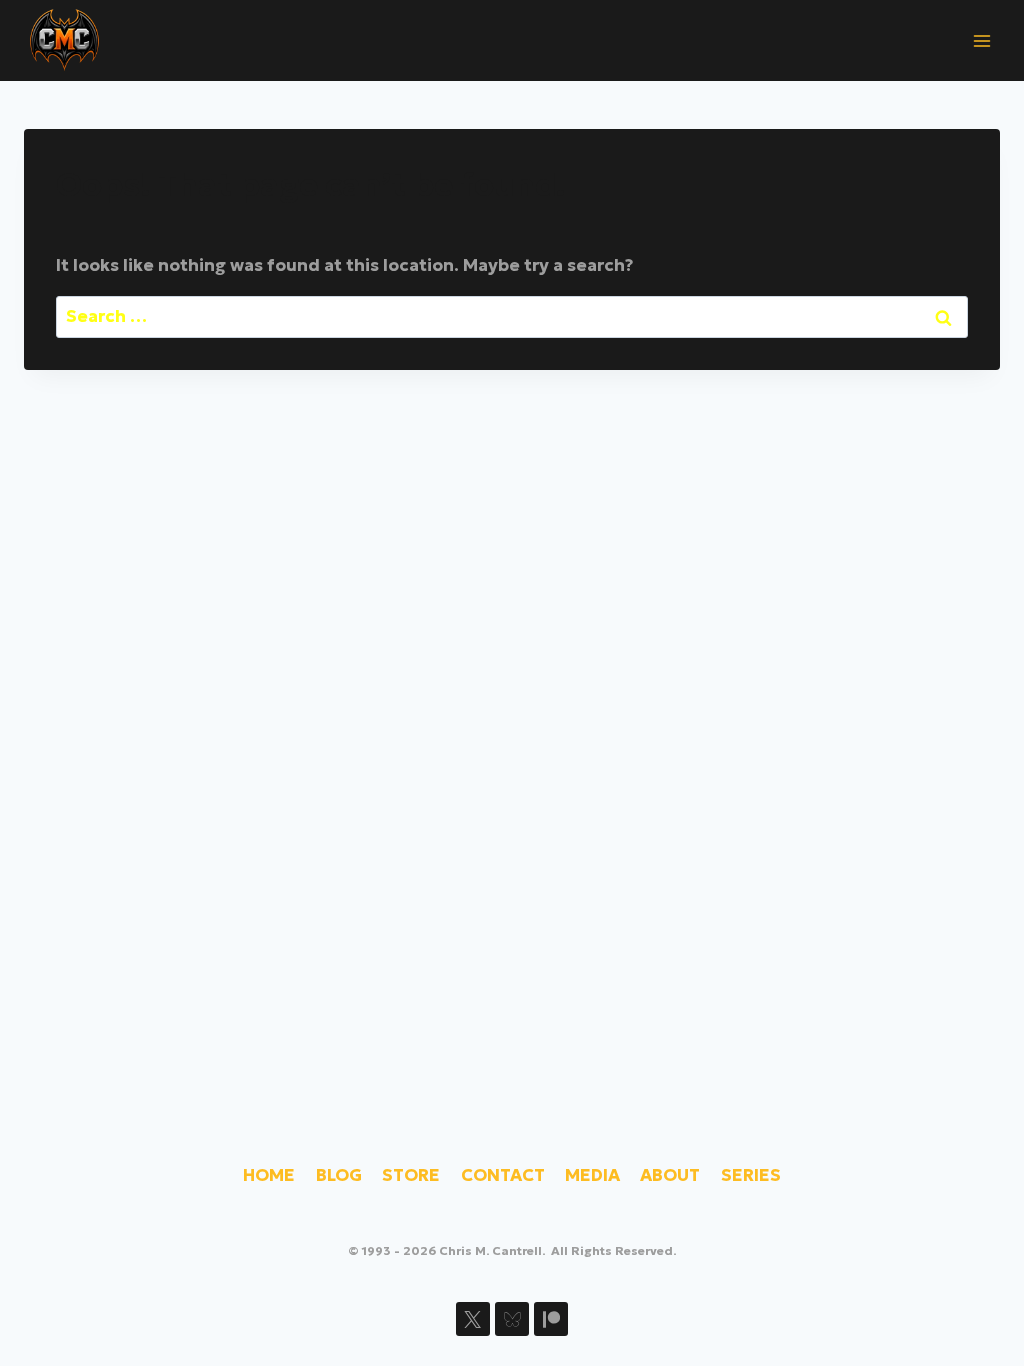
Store (411, 1175)
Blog (339, 1175)
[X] (473, 1319)
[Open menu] (981, 40)
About (670, 1175)
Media (592, 1175)
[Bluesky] (512, 1319)
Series (751, 1175)
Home (269, 1175)
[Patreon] (551, 1319)
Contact (503, 1175)
